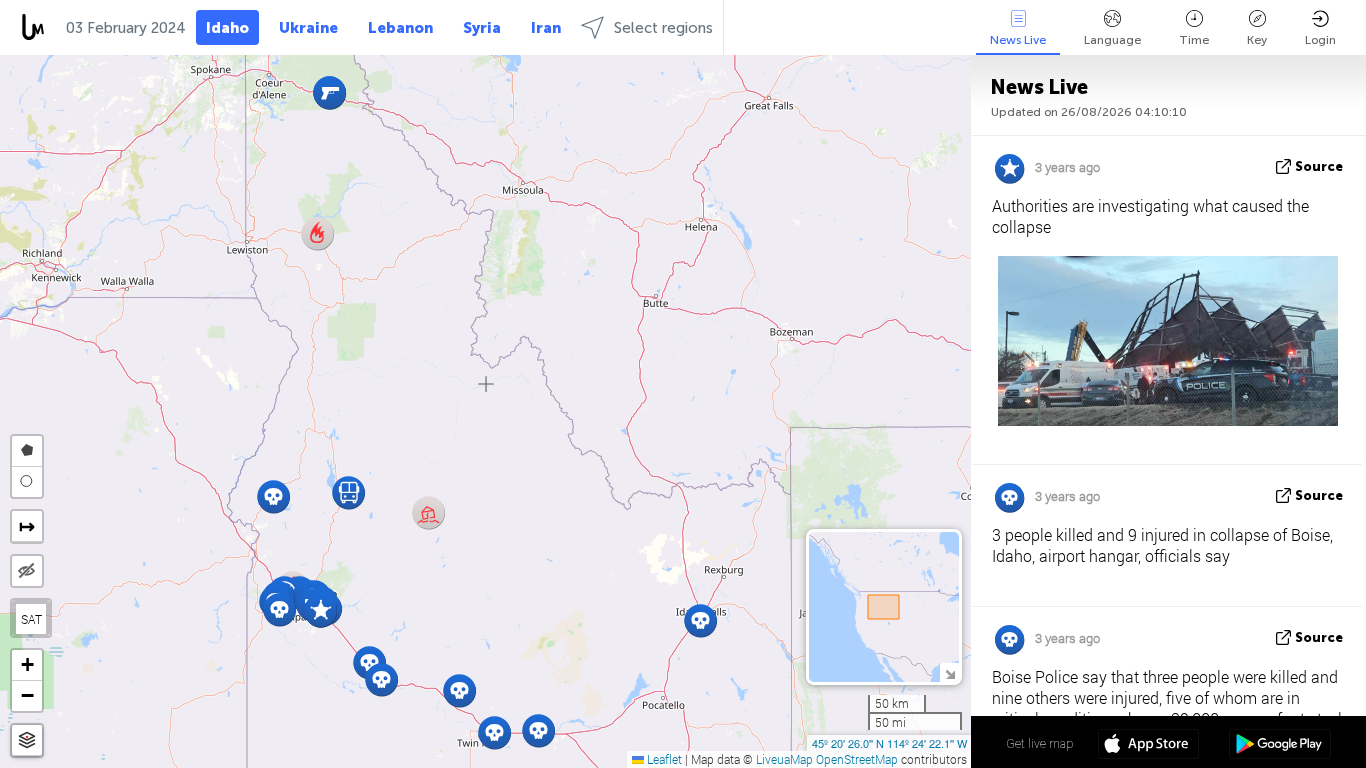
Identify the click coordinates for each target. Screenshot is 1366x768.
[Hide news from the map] (27, 571)
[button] (428, 512)
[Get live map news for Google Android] (1279, 746)
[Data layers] (27, 740)
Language (1112, 40)
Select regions (663, 28)
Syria (482, 28)
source (1319, 166)
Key (1257, 40)
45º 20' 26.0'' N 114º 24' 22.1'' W (889, 743)
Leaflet (663, 759)
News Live (1018, 40)
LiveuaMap (784, 759)
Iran (546, 28)
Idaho (227, 28)
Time (1194, 40)
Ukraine (308, 28)
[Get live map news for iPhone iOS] (1148, 746)
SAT (31, 619)
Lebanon (400, 28)
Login (1320, 40)
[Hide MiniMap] (949, 672)
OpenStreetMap (857, 759)
